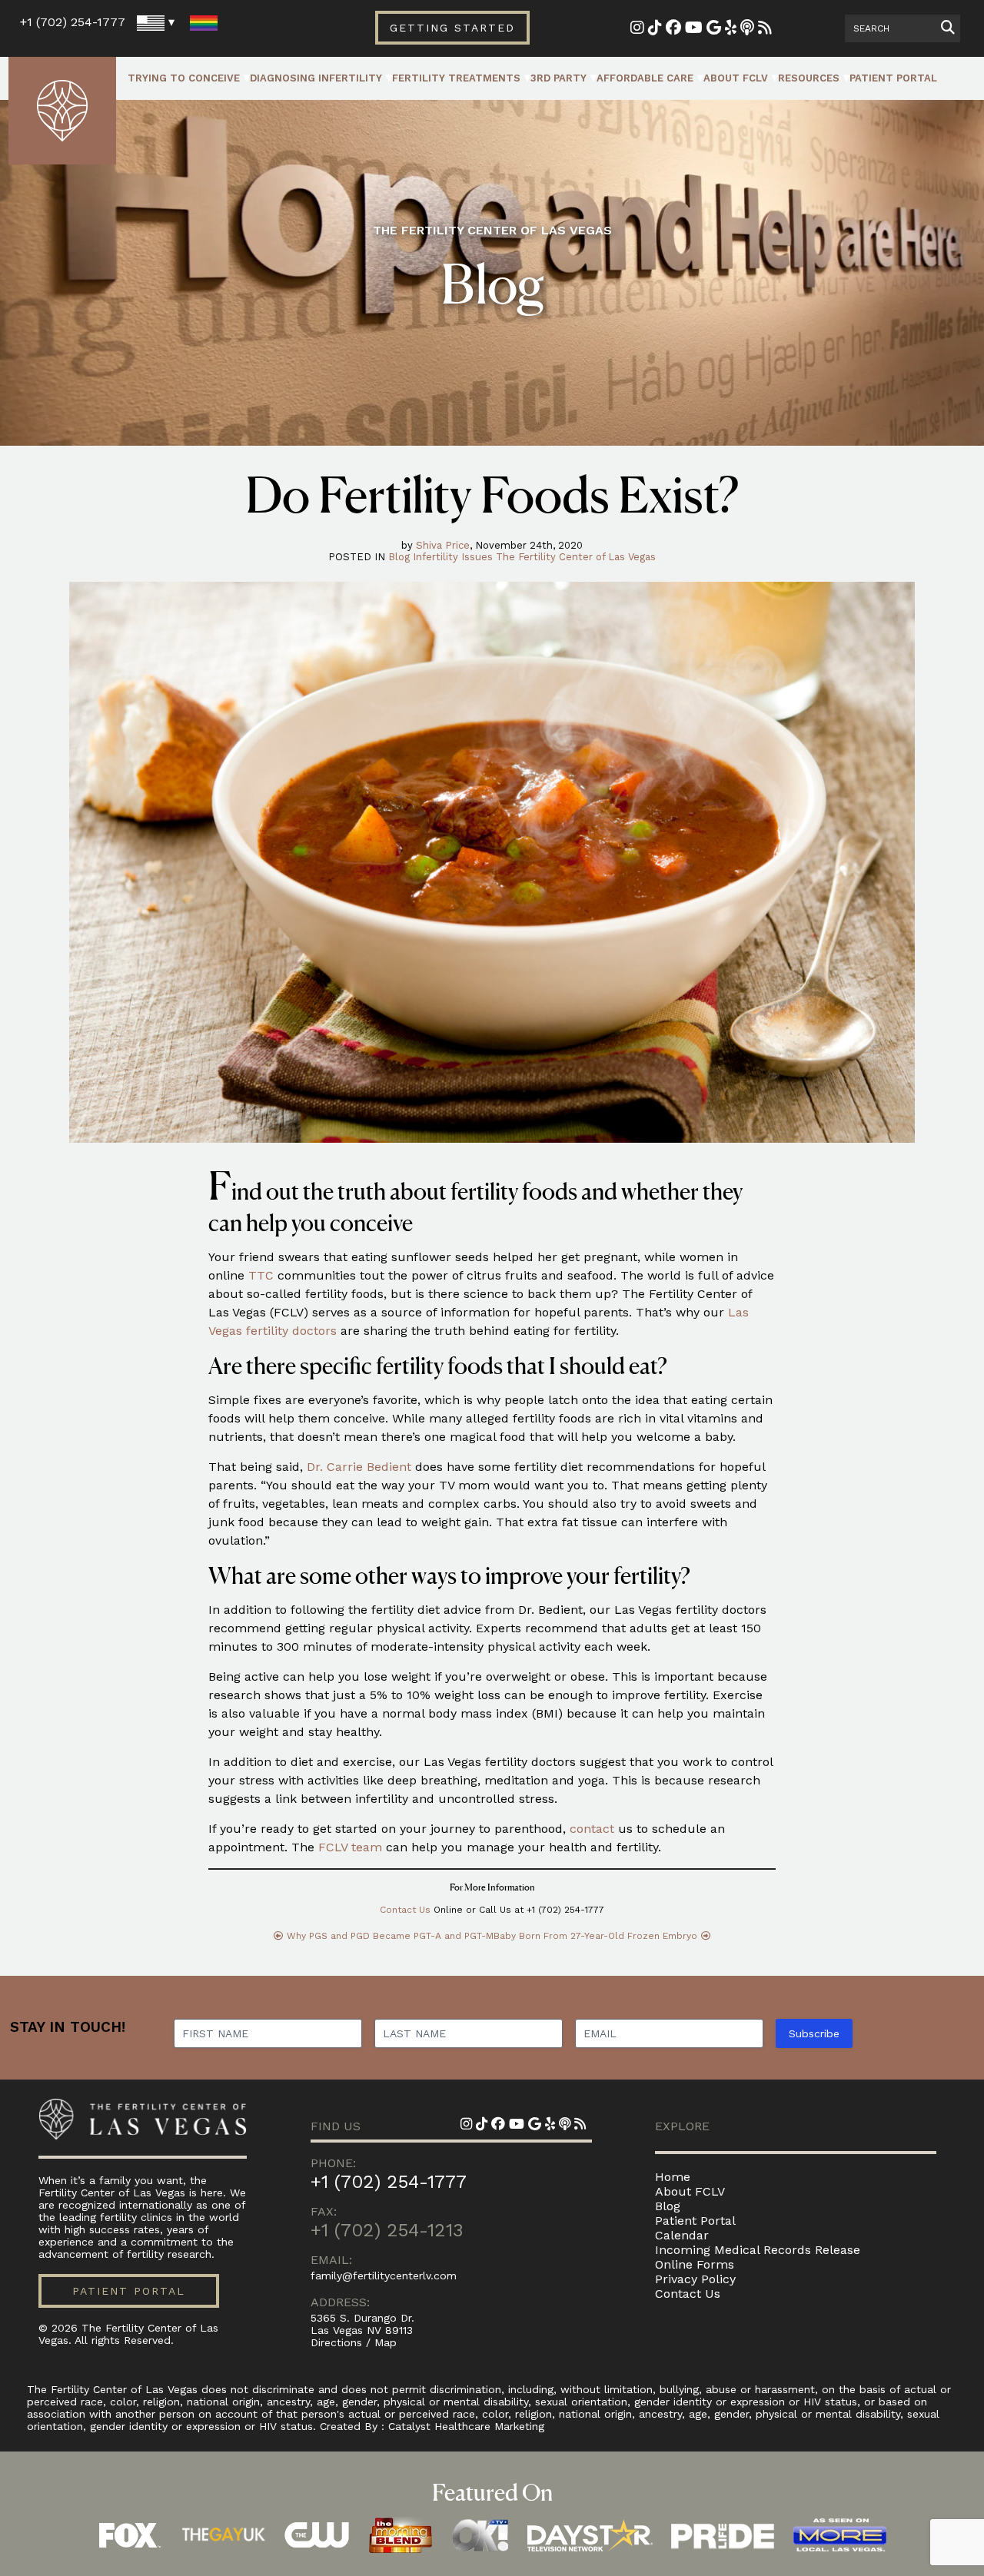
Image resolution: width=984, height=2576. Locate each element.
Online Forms (695, 2264)
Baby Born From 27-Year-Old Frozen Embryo (595, 1936)
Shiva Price (443, 545)
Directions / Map (354, 2342)
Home (673, 2177)
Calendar (682, 2235)
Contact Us (405, 1910)
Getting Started (452, 28)
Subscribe (814, 2033)
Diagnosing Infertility (316, 78)
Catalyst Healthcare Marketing (466, 2426)
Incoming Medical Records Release (758, 2250)
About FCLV (736, 78)
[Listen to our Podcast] (747, 29)
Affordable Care (645, 78)
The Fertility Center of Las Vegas (576, 557)
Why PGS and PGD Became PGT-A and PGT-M (390, 1936)
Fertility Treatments (456, 78)
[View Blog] (765, 29)
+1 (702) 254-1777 (73, 22)
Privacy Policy (695, 2279)
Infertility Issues (453, 557)
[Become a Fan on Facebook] (673, 29)
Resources (809, 78)
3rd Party (558, 78)
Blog (399, 557)
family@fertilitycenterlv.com (384, 2276)
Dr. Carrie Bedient (359, 1467)
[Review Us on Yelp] (731, 29)
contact (592, 1829)
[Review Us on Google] (714, 29)
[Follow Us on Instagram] (637, 29)
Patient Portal (893, 78)
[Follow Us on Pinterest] (655, 29)
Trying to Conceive (184, 78)
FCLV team (350, 1847)
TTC (261, 1275)
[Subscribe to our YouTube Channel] (694, 29)
